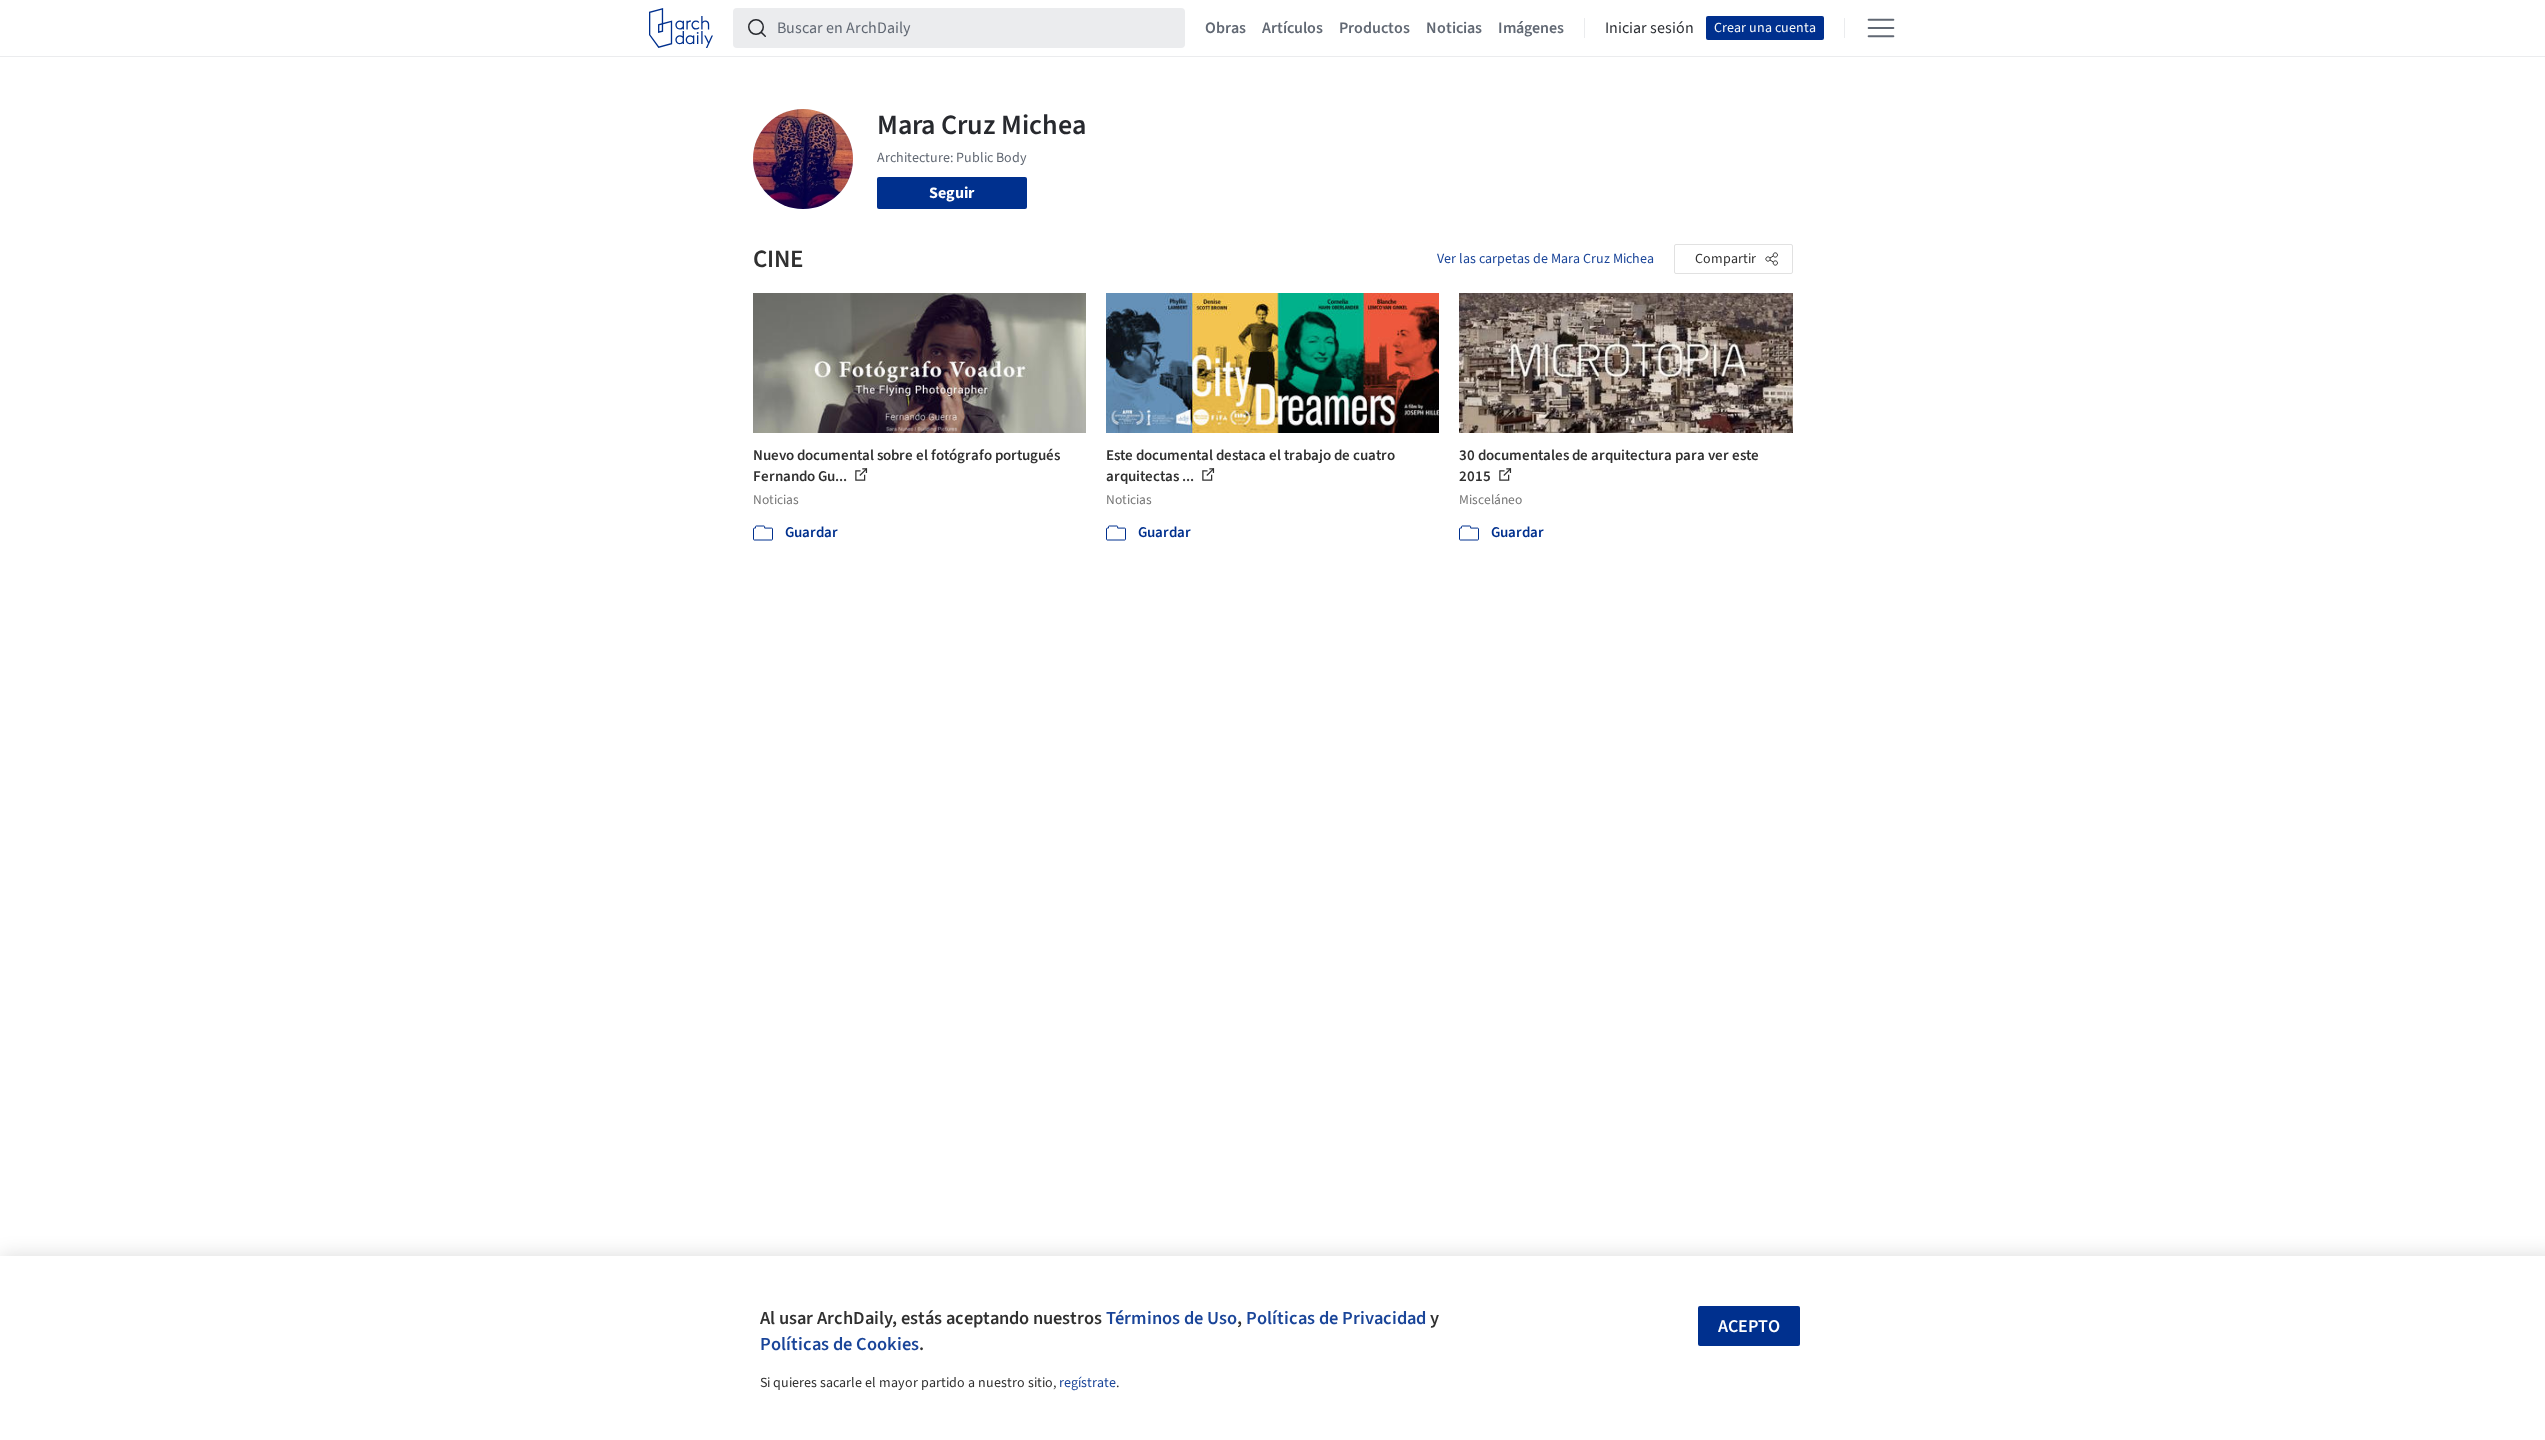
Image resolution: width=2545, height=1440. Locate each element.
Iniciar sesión (1649, 28)
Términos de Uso (1171, 1318)
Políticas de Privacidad (1336, 1318)
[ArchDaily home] (681, 28)
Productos (1374, 28)
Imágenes (1531, 28)
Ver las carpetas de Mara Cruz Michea (1545, 259)
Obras (1225, 28)
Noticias (1454, 28)
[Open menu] (1881, 28)
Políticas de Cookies (839, 1344)
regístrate (1087, 1383)
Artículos (1292, 28)
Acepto (1749, 1326)
